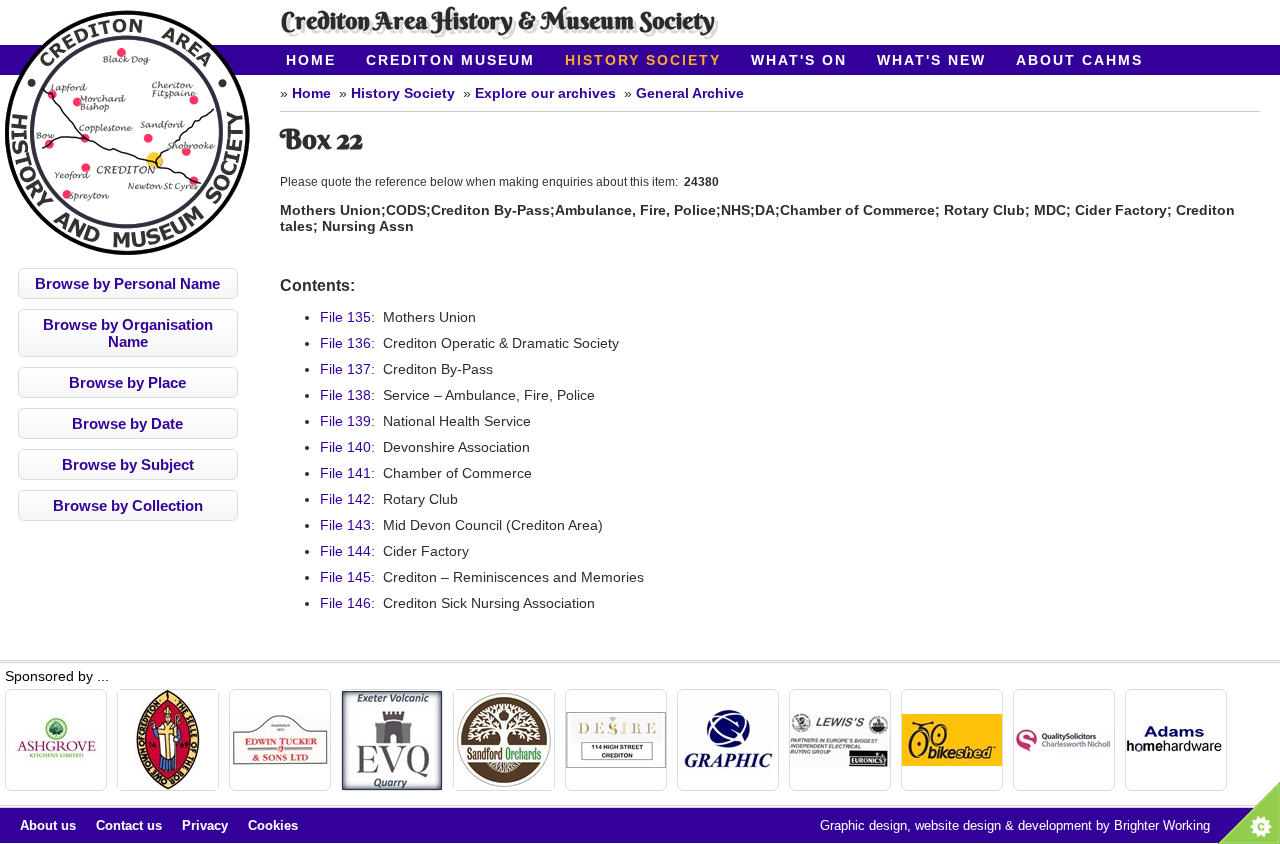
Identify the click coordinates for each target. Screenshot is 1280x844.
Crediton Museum (450, 60)
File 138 (345, 395)
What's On (799, 60)
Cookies (273, 825)
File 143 (345, 525)
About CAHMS (1079, 60)
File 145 (345, 577)
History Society (643, 60)
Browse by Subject (128, 464)
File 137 (345, 369)
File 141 (345, 473)
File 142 (345, 499)
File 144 (345, 551)
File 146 (345, 603)
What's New (931, 60)
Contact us (129, 825)
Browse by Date (127, 423)
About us (48, 825)
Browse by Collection (128, 505)
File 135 (345, 317)
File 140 (345, 447)
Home (311, 60)
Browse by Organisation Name (128, 333)
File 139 (345, 421)
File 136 (345, 343)
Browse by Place (127, 382)
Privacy (205, 825)
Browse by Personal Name (127, 283)
